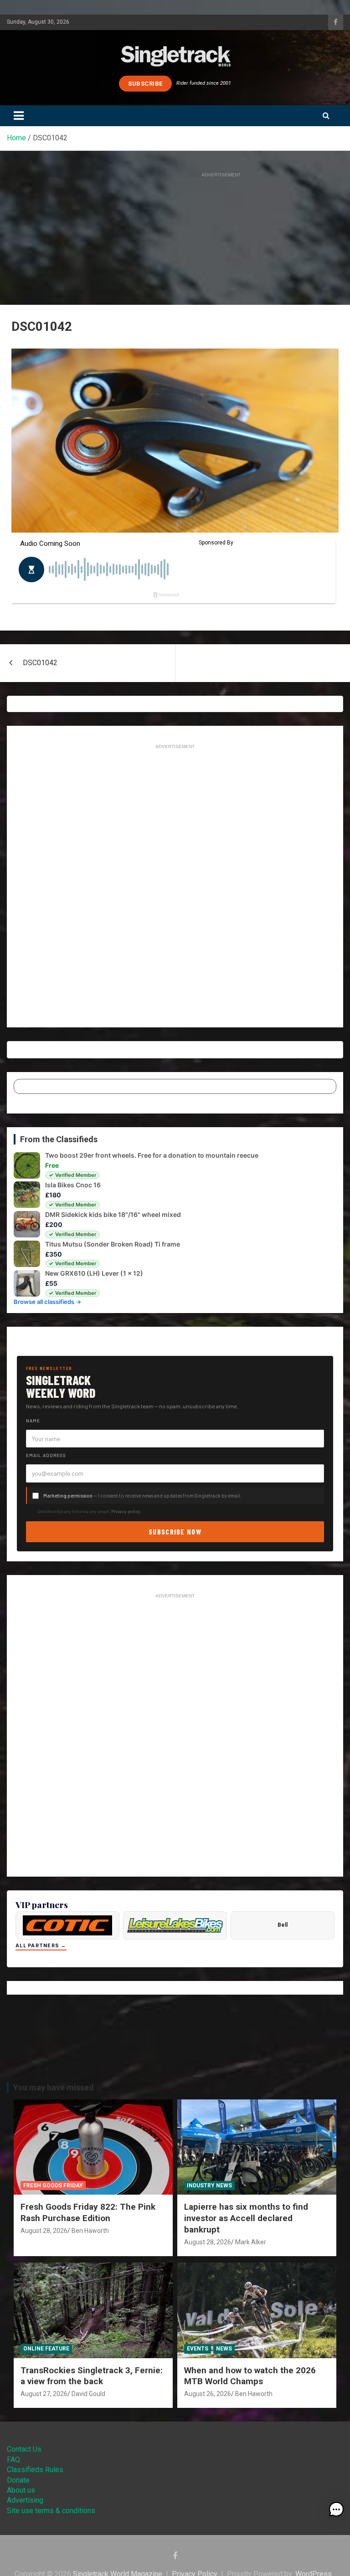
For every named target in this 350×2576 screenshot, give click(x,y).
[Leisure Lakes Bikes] (175, 1925)
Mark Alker (251, 2242)
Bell (283, 1925)
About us (21, 2490)
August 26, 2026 (208, 2394)
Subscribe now (175, 1532)
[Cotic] (67, 1925)
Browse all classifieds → (47, 1302)
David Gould (88, 2394)
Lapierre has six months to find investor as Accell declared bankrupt (246, 2218)
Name (33, 1421)
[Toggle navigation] (19, 116)
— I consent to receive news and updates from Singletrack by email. (142, 1496)
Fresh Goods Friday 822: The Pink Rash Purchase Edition (88, 2212)
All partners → (41, 1946)
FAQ (13, 2460)
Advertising (25, 2500)
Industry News (209, 2186)
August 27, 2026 (44, 2394)
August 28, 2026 (44, 2231)
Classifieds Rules (35, 2470)
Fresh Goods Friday (53, 2186)
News (224, 2349)
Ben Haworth (90, 2231)
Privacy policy (126, 1511)
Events (198, 2349)
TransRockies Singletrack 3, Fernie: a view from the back (92, 2376)
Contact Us (24, 2449)
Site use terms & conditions (51, 2511)
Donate (18, 2480)
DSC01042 (40, 663)
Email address (46, 1455)
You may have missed (54, 2087)
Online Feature (46, 2349)
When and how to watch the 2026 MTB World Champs (250, 2376)
